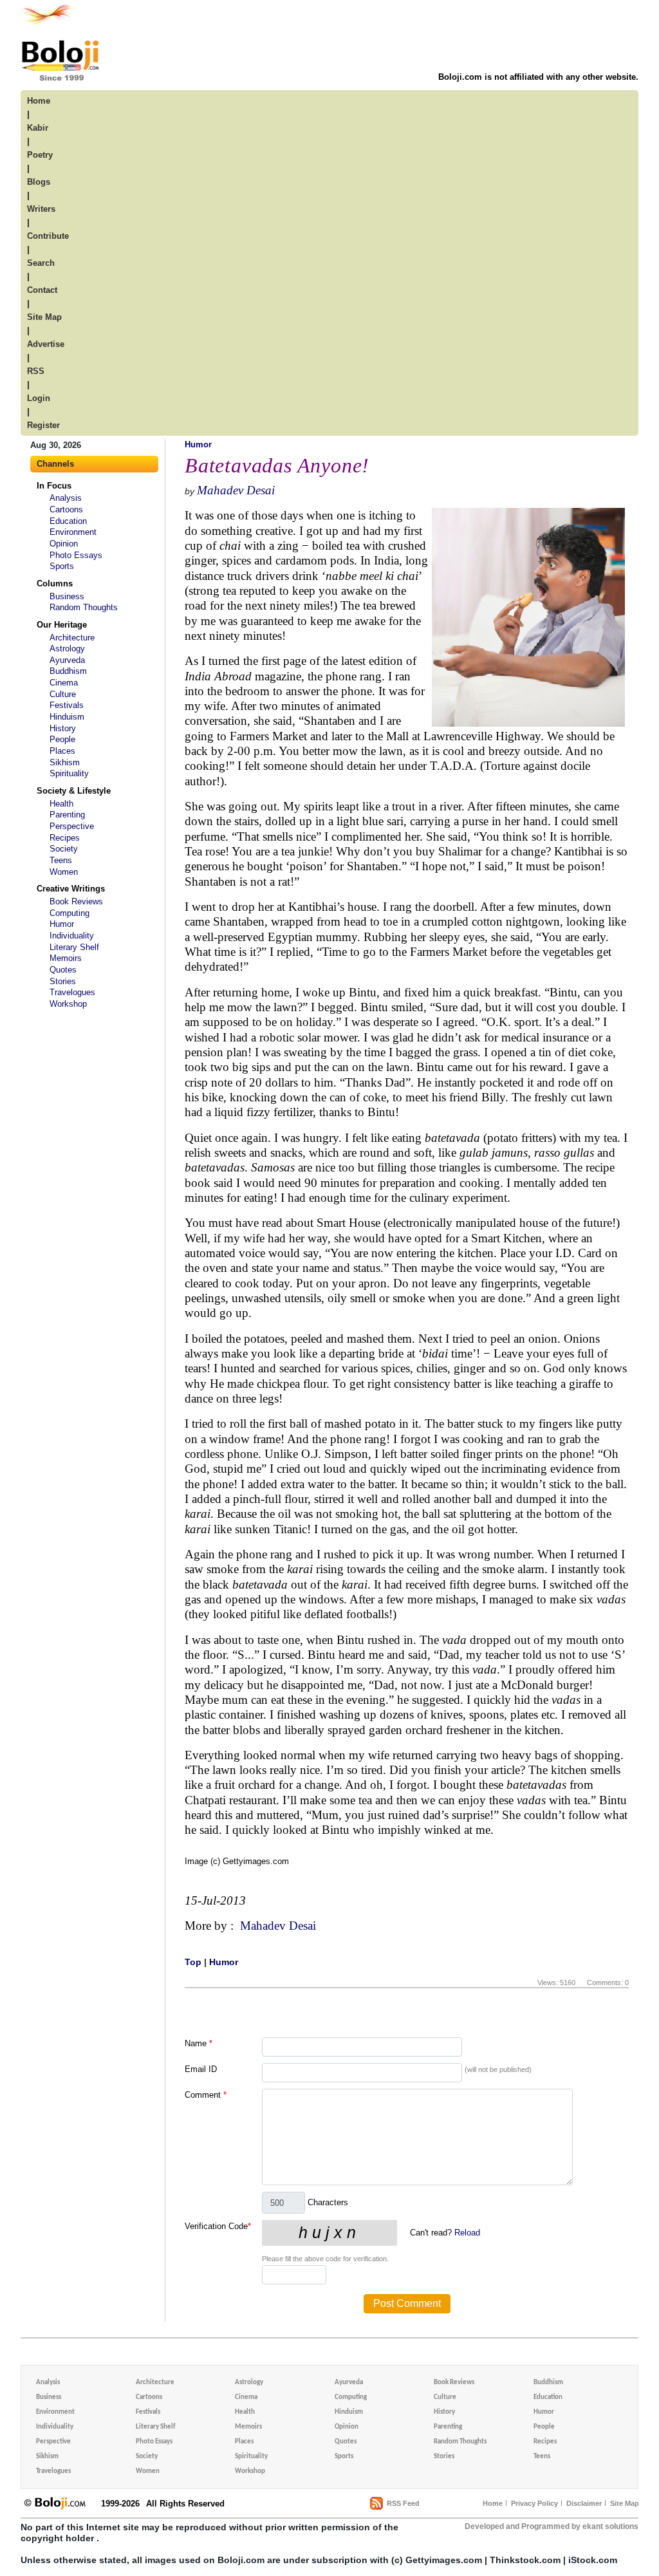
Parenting (67, 815)
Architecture (72, 638)
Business (67, 596)
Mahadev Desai (236, 490)
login (39, 398)
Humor (62, 924)
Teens (61, 860)
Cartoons (66, 509)
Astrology (67, 649)
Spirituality (69, 773)
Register (43, 425)
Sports (62, 566)
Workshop (68, 1004)
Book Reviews (76, 901)
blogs (39, 182)
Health (61, 804)
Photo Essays (76, 555)
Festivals (67, 705)
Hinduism (67, 717)
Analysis (66, 498)
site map (44, 317)
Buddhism (68, 671)
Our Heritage (62, 625)
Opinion (64, 544)
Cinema (64, 683)
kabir (38, 128)
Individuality (72, 936)
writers (41, 209)
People (62, 739)
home (39, 101)
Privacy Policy (534, 2503)
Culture (63, 694)
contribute (48, 236)
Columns (55, 583)
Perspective (72, 826)
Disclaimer (584, 2503)
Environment (73, 532)
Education (68, 521)
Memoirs (66, 958)
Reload (467, 2233)
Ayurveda (67, 660)
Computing (70, 913)
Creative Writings (71, 889)
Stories (63, 981)
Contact (42, 290)
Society (64, 849)
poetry (40, 155)
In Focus (54, 486)
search (41, 263)
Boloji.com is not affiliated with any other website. (538, 77)
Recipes (65, 838)
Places (62, 751)
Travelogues (72, 992)
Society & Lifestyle (74, 791)
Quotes (63, 970)
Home (493, 2503)
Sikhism (65, 762)
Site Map (625, 2503)
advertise (46, 344)
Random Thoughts (84, 607)
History (63, 728)
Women (64, 872)
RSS (36, 371)
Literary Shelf (74, 947)
